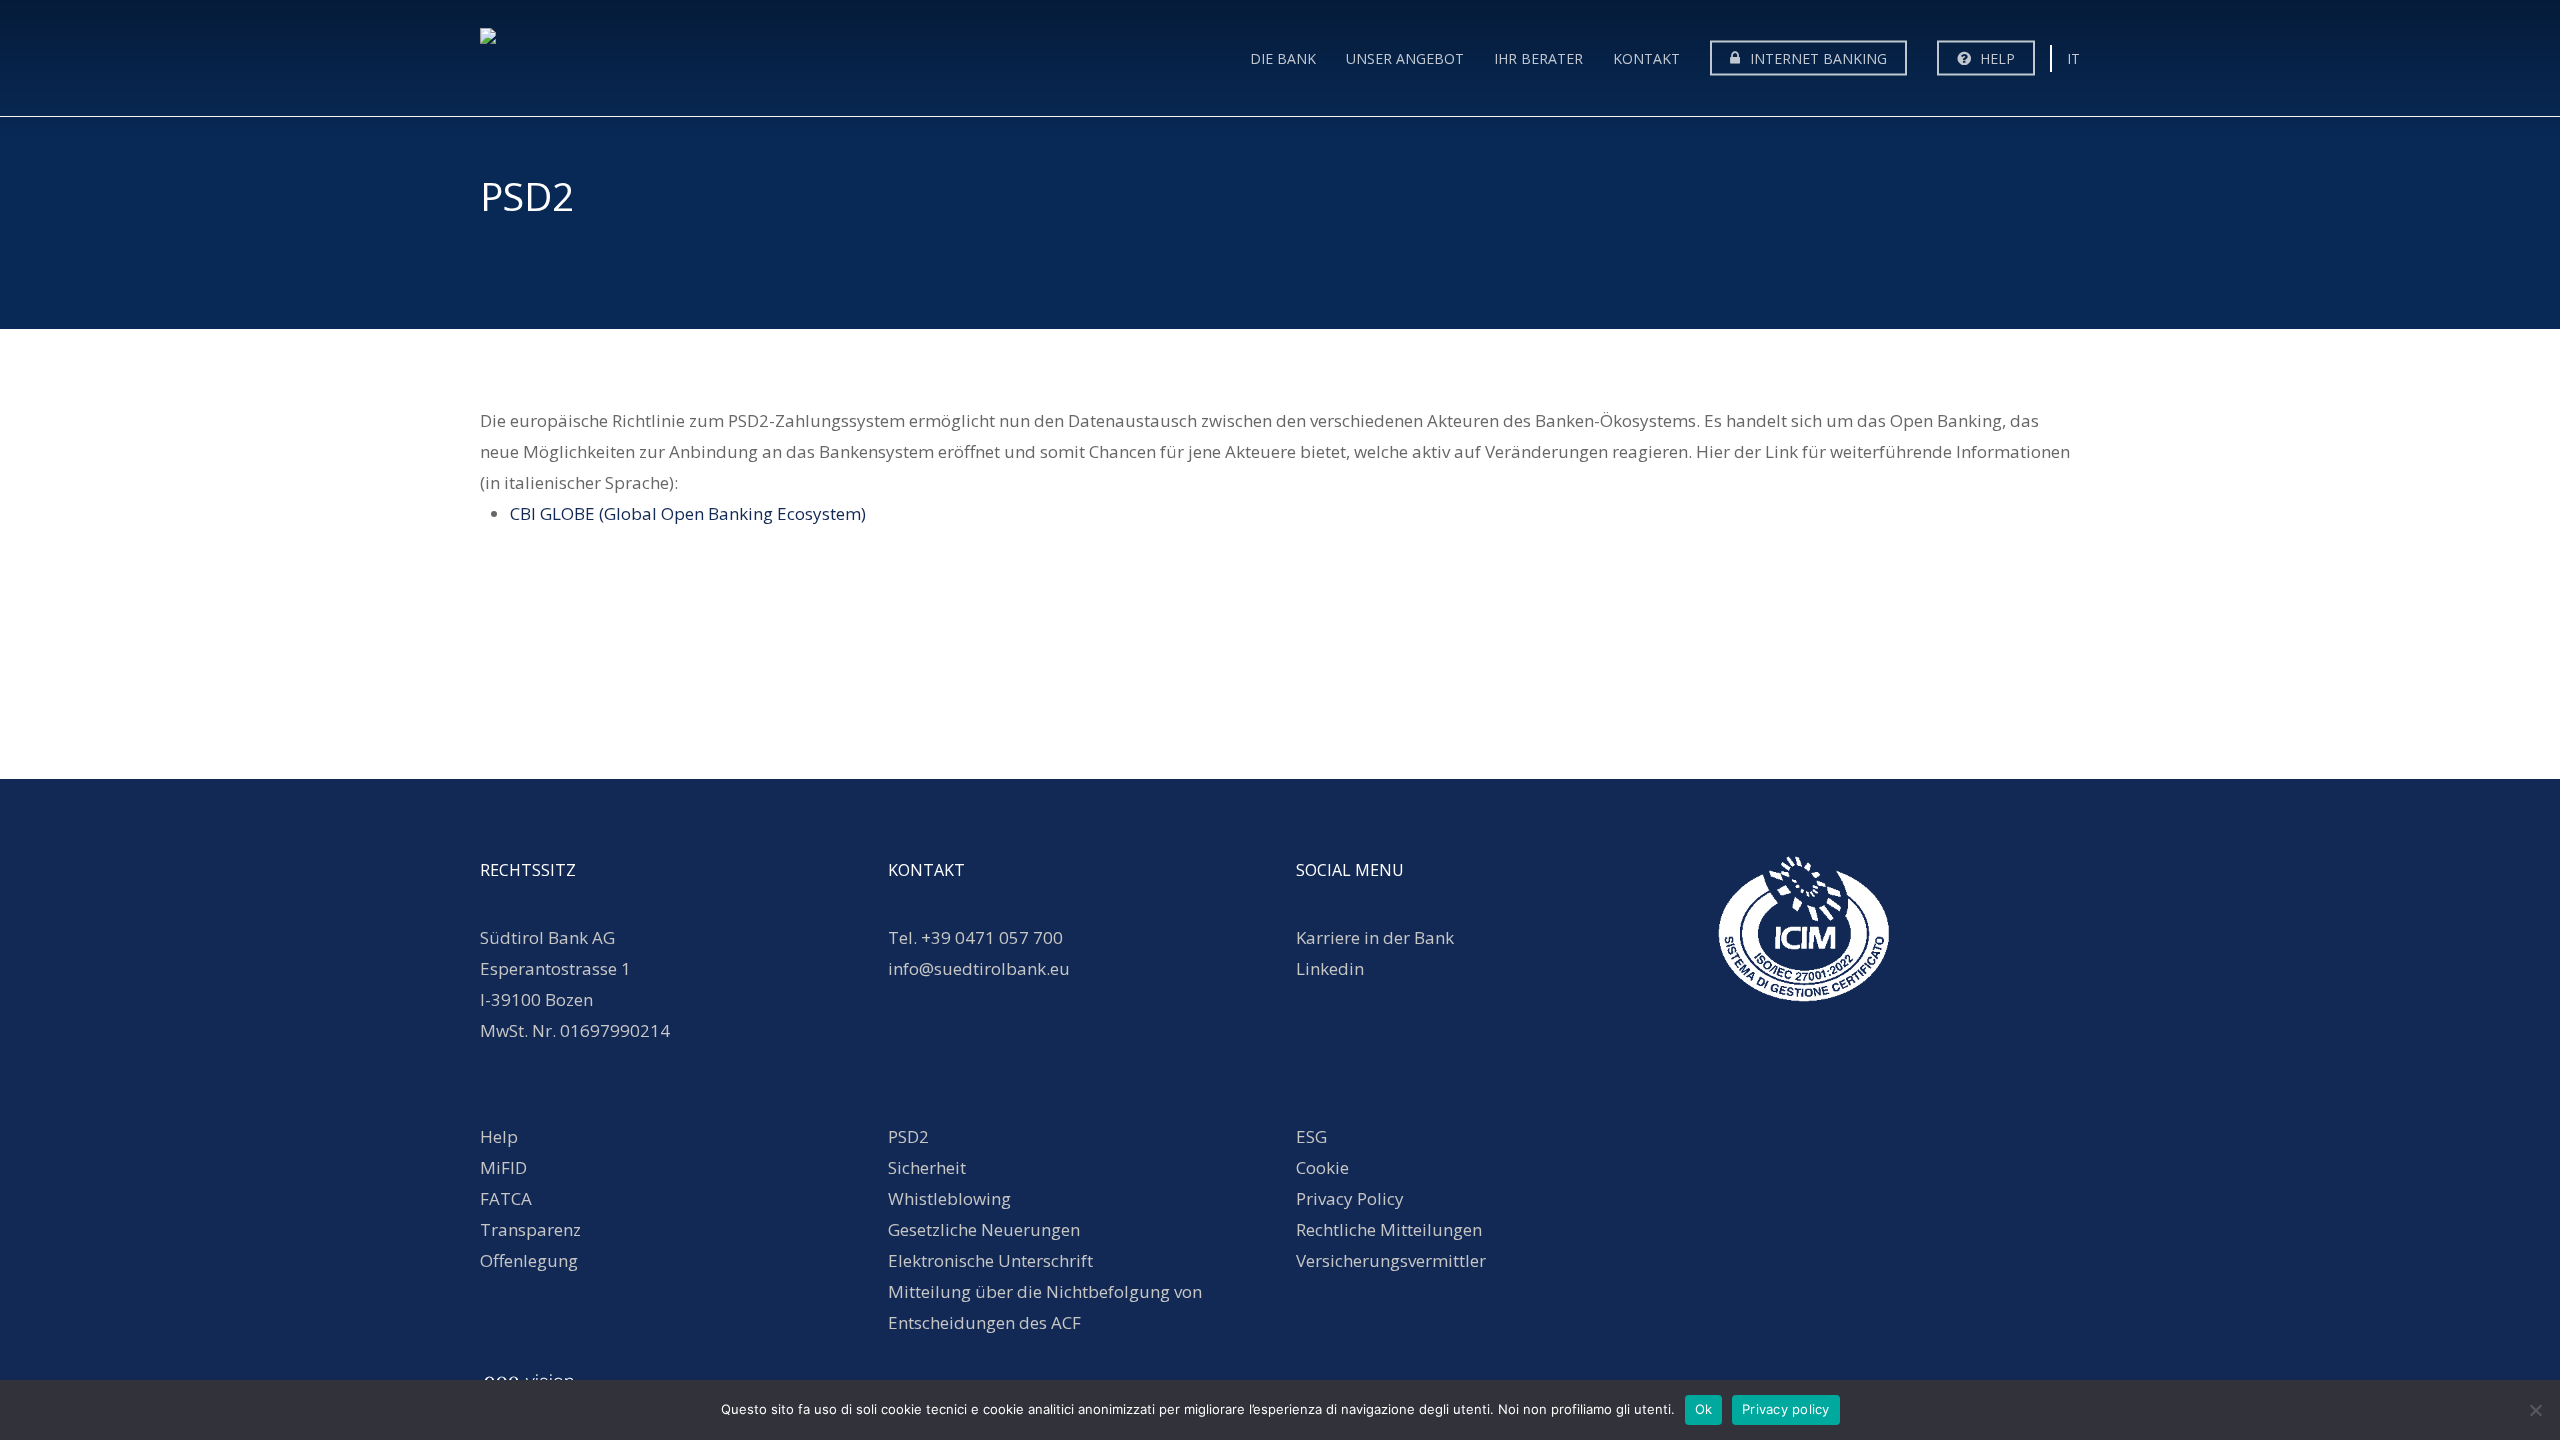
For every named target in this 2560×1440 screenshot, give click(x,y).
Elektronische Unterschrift (990, 1260)
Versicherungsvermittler (1391, 1260)
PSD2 (908, 1136)
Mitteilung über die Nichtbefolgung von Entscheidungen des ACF (1045, 1307)
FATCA (506, 1198)
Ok (1704, 1409)
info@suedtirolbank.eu (981, 968)
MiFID (503, 1167)
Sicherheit (927, 1167)
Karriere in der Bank (1375, 937)
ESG (1311, 1136)
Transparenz (530, 1229)
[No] (2535, 1410)
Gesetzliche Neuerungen (984, 1229)
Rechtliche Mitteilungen (1389, 1229)
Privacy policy (1786, 1409)
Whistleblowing (949, 1198)
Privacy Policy (1350, 1198)
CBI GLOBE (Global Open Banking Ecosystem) (688, 513)
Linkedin (1330, 968)
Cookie (1322, 1167)
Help (499, 1136)
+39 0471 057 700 (992, 937)
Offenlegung (529, 1260)
